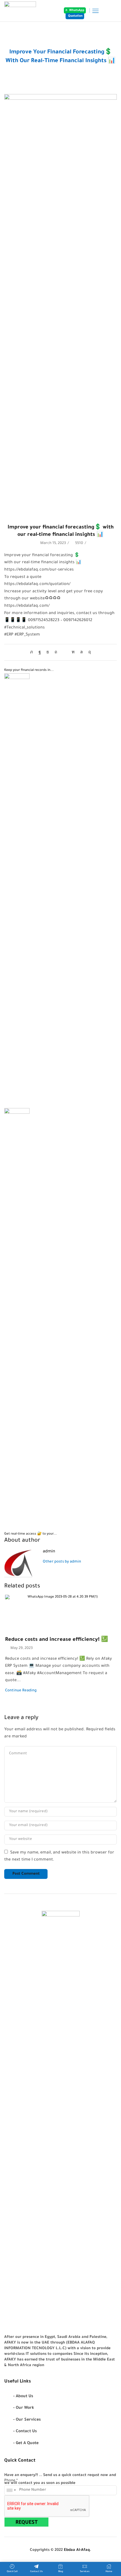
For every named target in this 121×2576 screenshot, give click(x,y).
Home (54, 46)
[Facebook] (40, 653)
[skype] (88, 653)
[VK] (48, 653)
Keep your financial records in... (29, 670)
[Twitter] (33, 653)
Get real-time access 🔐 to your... (31, 1534)
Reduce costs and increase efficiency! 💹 (57, 1640)
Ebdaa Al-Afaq (77, 2550)
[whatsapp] (81, 653)
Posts (67, 46)
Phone (11, 2481)
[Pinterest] (56, 653)
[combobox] (11, 2490)
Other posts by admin (62, 1562)
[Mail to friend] (64, 653)
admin (49, 1552)
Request (27, 2523)
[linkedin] (73, 653)
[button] (75, 10)
